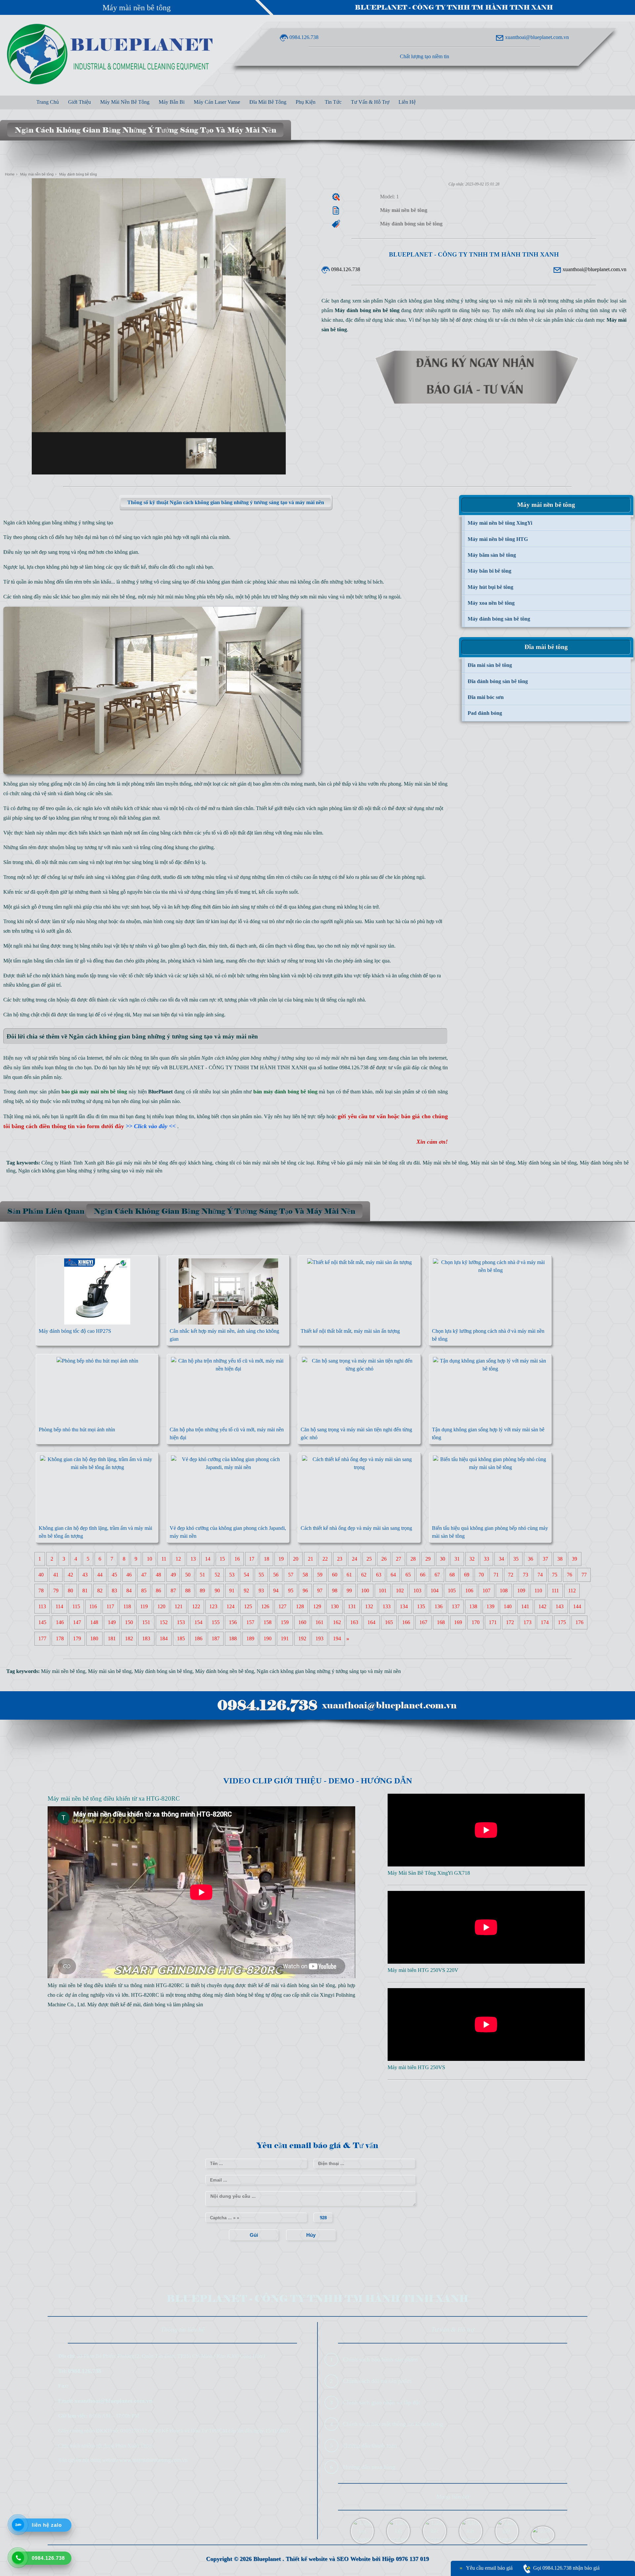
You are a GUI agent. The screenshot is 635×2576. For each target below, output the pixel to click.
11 (164, 1559)
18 (267, 1559)
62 (364, 1575)
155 (216, 1623)
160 (302, 1623)
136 (439, 1607)
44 (100, 1575)
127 (282, 1607)
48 (158, 1575)
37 (545, 1559)
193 (319, 1639)
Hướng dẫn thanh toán (370, 2445)
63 (379, 1575)
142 (542, 1607)
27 (399, 1559)
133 (387, 1607)
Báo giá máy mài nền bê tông (137, 1163)
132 (369, 1607)
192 (302, 1639)
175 (562, 1623)
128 (300, 1607)
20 (296, 1559)
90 (217, 1591)
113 (42, 1607)
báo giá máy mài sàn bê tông (368, 1163)
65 (408, 1575)
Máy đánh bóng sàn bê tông (547, 1163)
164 (371, 1623)
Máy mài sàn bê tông (426, 784)
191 (285, 1639)
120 (161, 1607)
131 (352, 1607)
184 (164, 1639)
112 (572, 1591)
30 (443, 1559)
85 (144, 1591)
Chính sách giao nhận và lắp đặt (381, 2402)
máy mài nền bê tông (113, 597)
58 (305, 1575)
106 (469, 1591)
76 (570, 1575)
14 (208, 1559)
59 (320, 1575)
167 (423, 1623)
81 (85, 1591)
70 (481, 1575)
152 (164, 1623)
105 (452, 1591)
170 (476, 1623)
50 (188, 1575)
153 (181, 1623)
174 (545, 1623)
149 (112, 1623)
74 (540, 1575)
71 (496, 1575)
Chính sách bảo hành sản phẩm (380, 2359)
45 (114, 1575)
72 (511, 1575)
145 (42, 1623)
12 (178, 1559)
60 (335, 1575)
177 (42, 1639)
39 (574, 1559)
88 (188, 1591)
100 (365, 1591)
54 (246, 1575)
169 (458, 1623)
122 (196, 1607)
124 (231, 1607)
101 (383, 1591)
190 (268, 1639)
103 (417, 1591)
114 (59, 1607)
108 (504, 1591)
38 (560, 1559)
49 (173, 1575)
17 (252, 1559)
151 (146, 1623)
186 (198, 1639)
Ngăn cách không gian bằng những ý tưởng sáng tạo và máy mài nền (90, 1171)
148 (94, 1623)
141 (525, 1607)
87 (173, 1591)
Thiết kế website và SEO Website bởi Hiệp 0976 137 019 (357, 2559)
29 (428, 1559)
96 (305, 1591)
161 (319, 1623)
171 (493, 1623)
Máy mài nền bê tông (137, 8)
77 (584, 1575)
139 (490, 1607)
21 (311, 1559)
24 (355, 1559)
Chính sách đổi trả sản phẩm (377, 2381)
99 (349, 1591)
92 (246, 1591)
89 (202, 1591)
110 (538, 1591)
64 (393, 1575)
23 (340, 1559)
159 (285, 1623)
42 (70, 1575)
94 (276, 1591)
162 (337, 1623)
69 (467, 1575)
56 (276, 1575)
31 (457, 1559)
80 (70, 1591)
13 (193, 1559)
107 (487, 1591)
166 (406, 1623)
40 (41, 1575)
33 (487, 1559)
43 (85, 1575)
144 (577, 1607)
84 (129, 1591)
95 (291, 1591)
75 (555, 1575)
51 (202, 1575)
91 (232, 1591)
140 (508, 1607)
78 (41, 1591)
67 (437, 1575)
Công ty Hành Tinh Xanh (68, 1163)
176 (579, 1623)
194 (337, 1639)
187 (216, 1639)
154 (198, 1623)
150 (129, 1623)
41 (56, 1575)
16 (237, 1559)
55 (261, 1575)
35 (516, 1559)
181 (112, 1639)
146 (60, 1623)
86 (158, 1591)
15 (222, 1559)
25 (369, 1559)
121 (179, 1607)
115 (76, 1607)
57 (291, 1575)
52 (217, 1575)
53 (232, 1575)
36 (530, 1559)
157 (250, 1623)
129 (317, 1607)
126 (265, 1607)
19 (281, 1559)
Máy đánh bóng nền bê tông (225, 1671)
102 (400, 1591)
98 (335, 1591)
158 (268, 1623)
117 (110, 1607)
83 (114, 1591)
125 (248, 1607)
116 (93, 1607)
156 (233, 1623)
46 (129, 1575)
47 (144, 1575)
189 (250, 1639)
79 (56, 1591)
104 (435, 1591)
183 (146, 1639)
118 (127, 1607)
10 (149, 1559)
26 (384, 1559)
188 (233, 1639)
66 (423, 1575)
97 (320, 1591)
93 (261, 1591)
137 (456, 1607)
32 (472, 1559)
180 (94, 1639)
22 (325, 1559)
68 (452, 1575)
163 (354, 1623)
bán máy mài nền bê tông (270, 1163)
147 (77, 1623)
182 (129, 1639)
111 (555, 1591)
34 (501, 1559)
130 (335, 1607)
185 (181, 1639)
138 (473, 1607)
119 (144, 1607)
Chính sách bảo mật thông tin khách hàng (393, 2424)
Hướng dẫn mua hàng (369, 2467)
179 (77, 1639)
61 (349, 1575)
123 (213, 1607)
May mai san (146, 1015)
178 (60, 1639)
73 (526, 1575)
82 (100, 1591)
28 (413, 1559)
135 (421, 1607)
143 (560, 1607)
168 (441, 1623)
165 (389, 1623)
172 (510, 1623)
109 (521, 1591)
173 (528, 1623)
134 (404, 1607)
